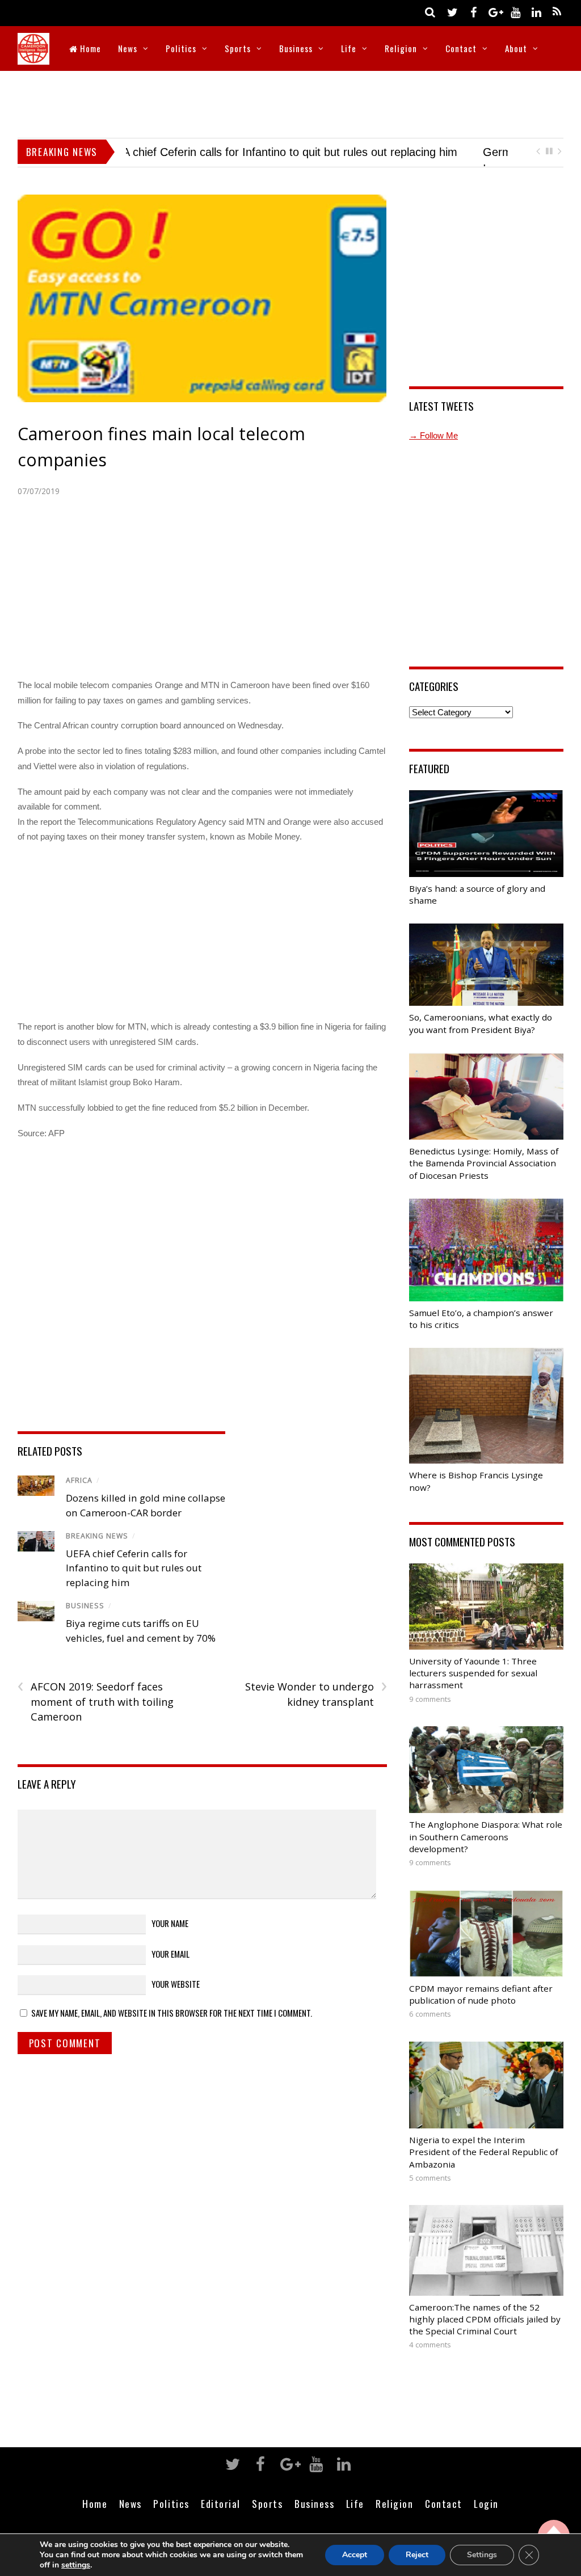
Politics (181, 48)
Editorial (221, 2519)
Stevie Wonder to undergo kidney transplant (316, 1710)
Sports (238, 48)
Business (296, 48)
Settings (482, 2555)
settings (76, 2565)
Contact (461, 48)
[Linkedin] (536, 12)
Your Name (170, 1939)
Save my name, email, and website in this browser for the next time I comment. (172, 2028)
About (516, 48)
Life (349, 48)
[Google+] (494, 12)
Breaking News (97, 1552)
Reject (417, 2555)
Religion (401, 48)
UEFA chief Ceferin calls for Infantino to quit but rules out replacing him (134, 1583)
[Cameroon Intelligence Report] (33, 57)
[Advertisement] (290, 102)
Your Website (176, 1999)
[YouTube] (515, 12)
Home (89, 48)
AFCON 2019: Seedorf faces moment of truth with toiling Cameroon (96, 1717)
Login (486, 2519)
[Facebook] (473, 12)
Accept (355, 2555)
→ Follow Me (433, 451)
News (128, 48)
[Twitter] (452, 12)
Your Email (170, 1969)
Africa (79, 1496)
